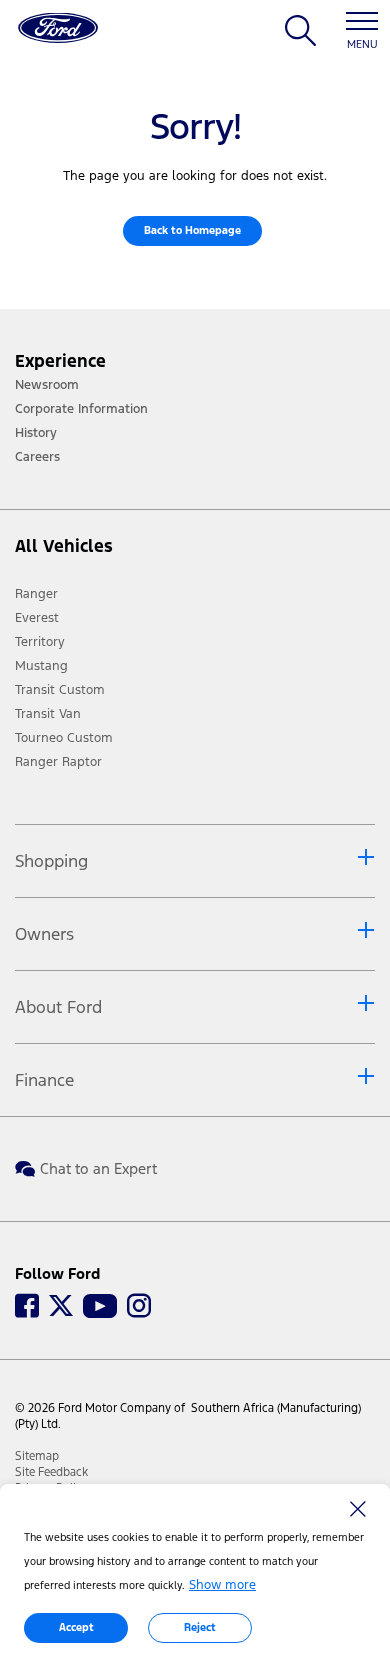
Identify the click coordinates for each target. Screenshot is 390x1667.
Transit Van (48, 714)
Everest (37, 618)
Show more (222, 1585)
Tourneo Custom (64, 738)
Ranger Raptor (58, 762)
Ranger (36, 594)
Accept (76, 1627)
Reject (200, 1627)
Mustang (41, 666)
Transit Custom (60, 690)
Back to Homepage (192, 230)
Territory (40, 642)
